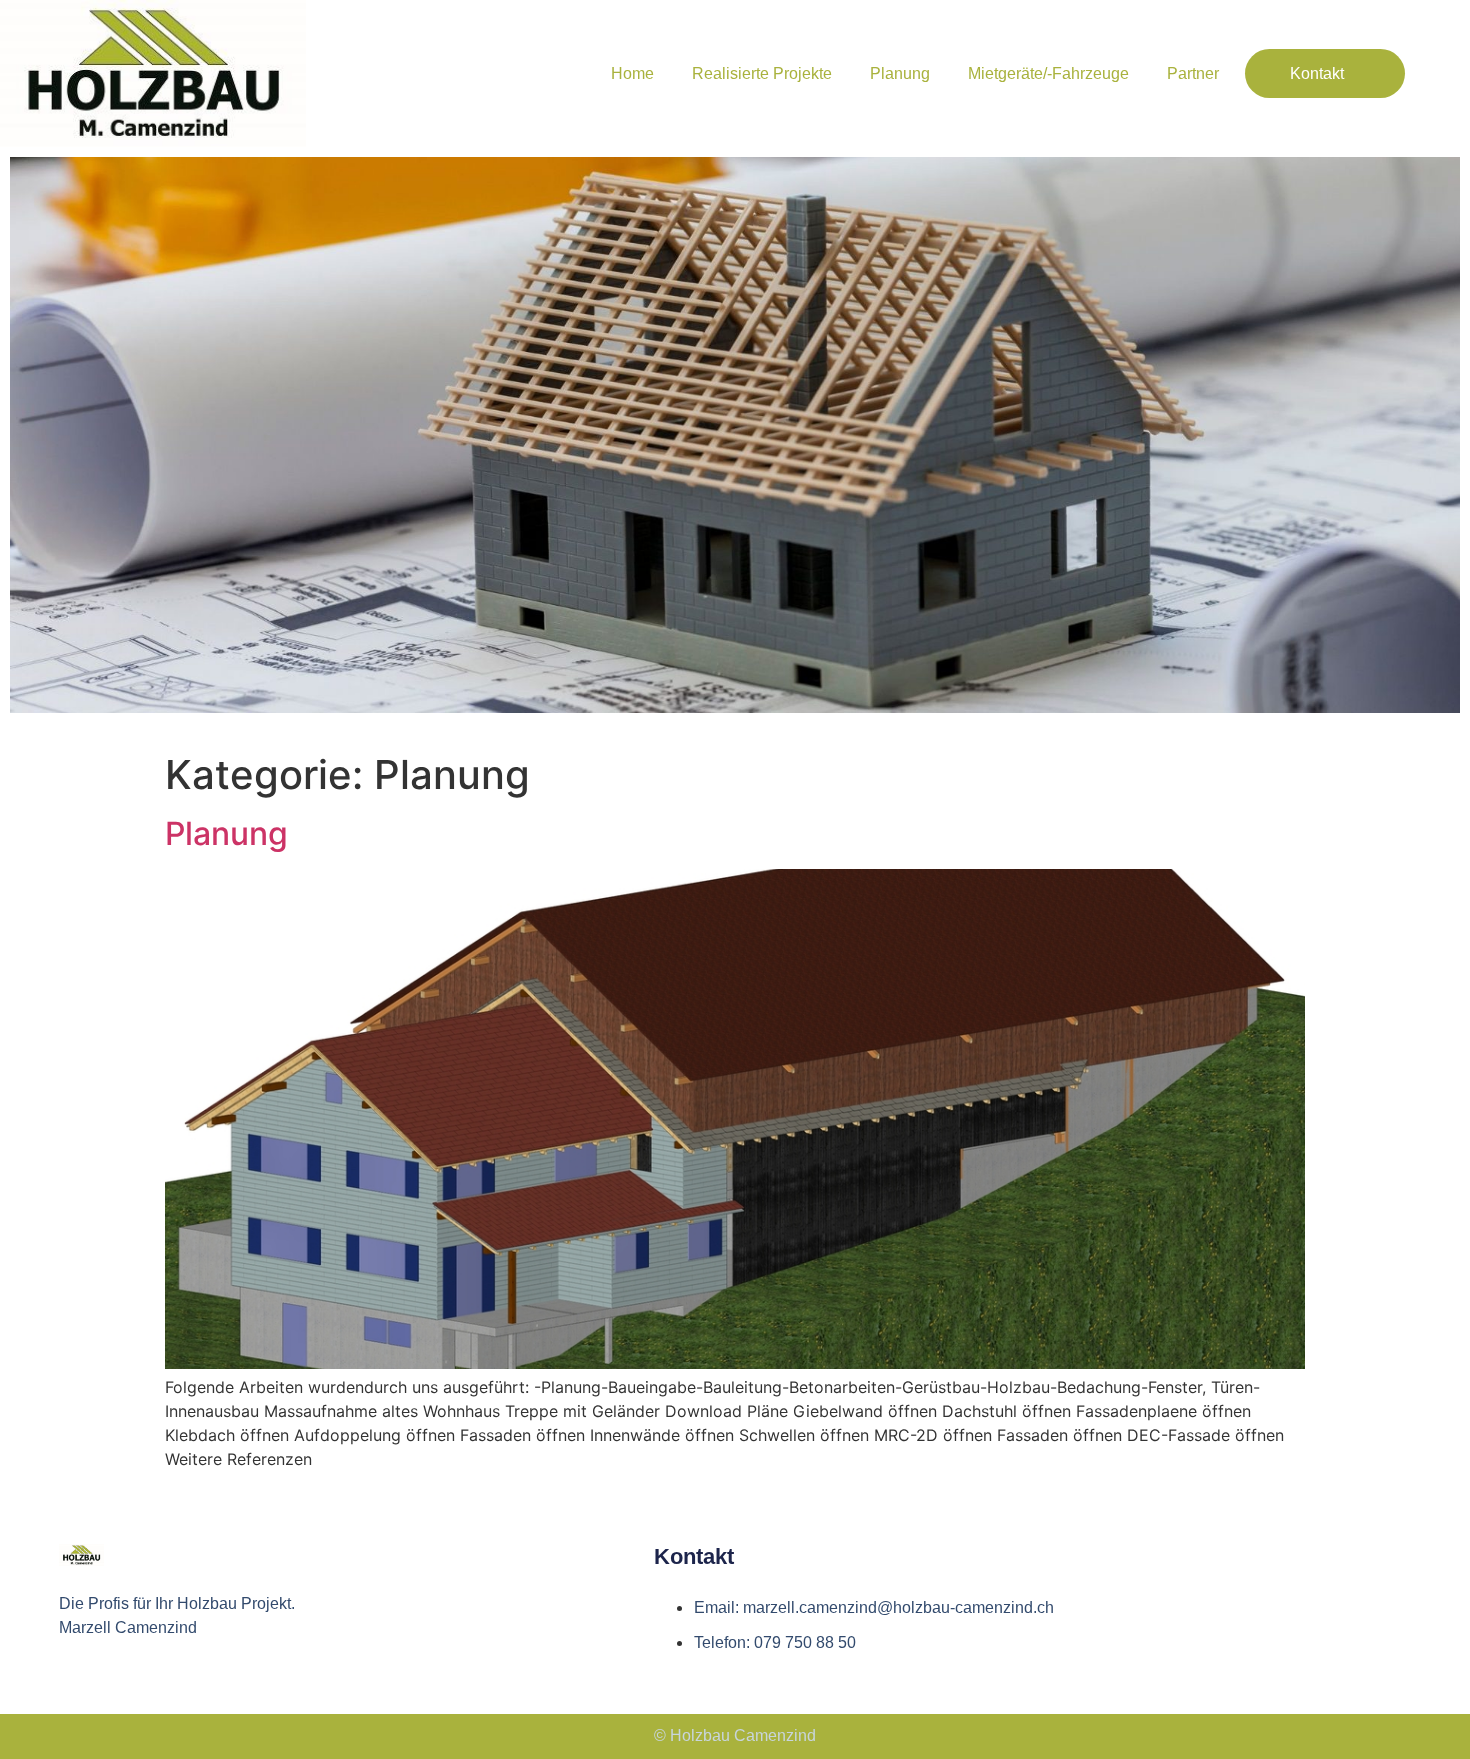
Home (632, 73)
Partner (1193, 73)
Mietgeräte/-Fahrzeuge (1048, 73)
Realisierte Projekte (762, 73)
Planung (900, 73)
